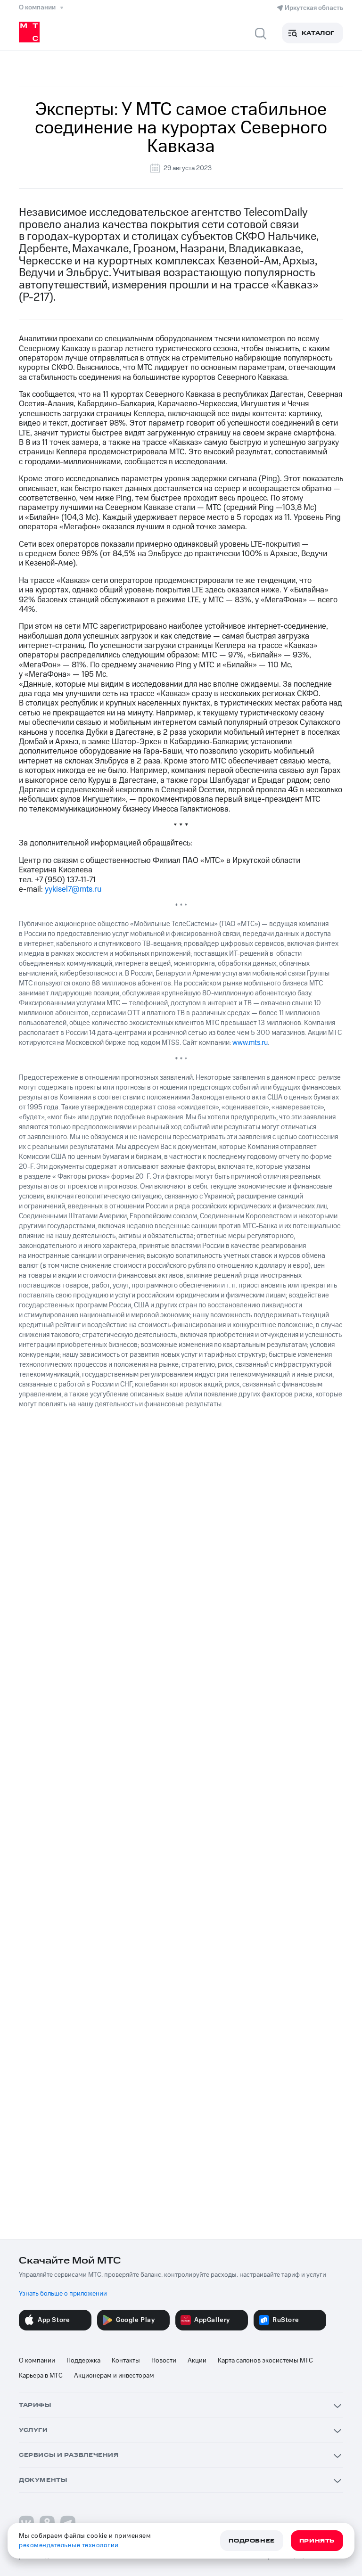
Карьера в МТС (41, 2376)
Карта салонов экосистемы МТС (265, 2361)
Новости (164, 2361)
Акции (197, 2361)
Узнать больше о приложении (63, 2294)
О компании (37, 2361)
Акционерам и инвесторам (114, 2376)
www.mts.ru (250, 1043)
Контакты (126, 2361)
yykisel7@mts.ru (73, 889)
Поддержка (83, 2361)
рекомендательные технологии (69, 2545)
